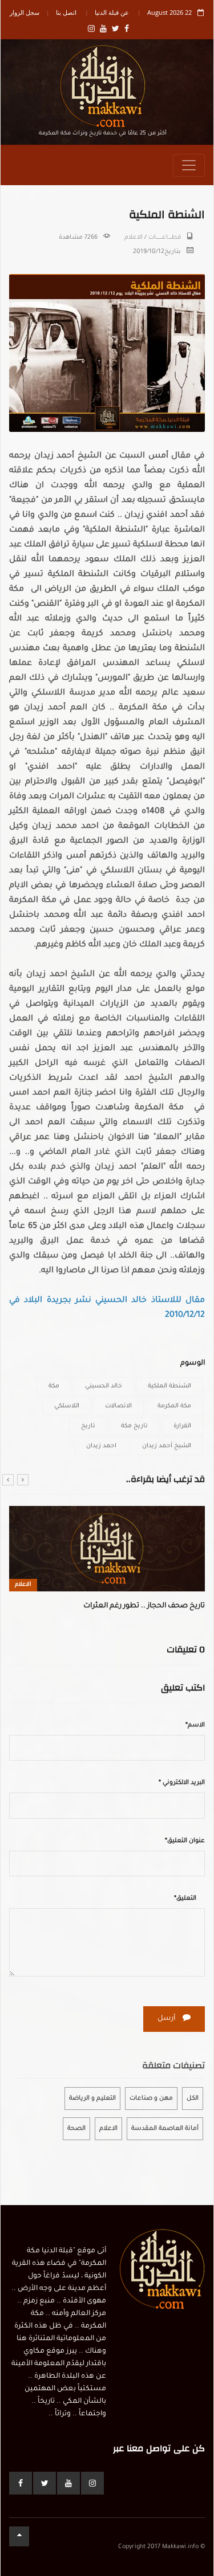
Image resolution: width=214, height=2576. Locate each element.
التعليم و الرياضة (92, 2099)
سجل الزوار (25, 12)
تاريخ (88, 1426)
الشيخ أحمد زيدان (167, 1446)
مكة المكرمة (174, 1406)
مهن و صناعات (151, 2099)
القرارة (182, 1426)
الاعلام (134, 238)
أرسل (167, 2019)
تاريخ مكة (134, 1426)
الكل (193, 2099)
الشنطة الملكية (169, 1386)
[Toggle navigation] (189, 165)
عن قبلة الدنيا (112, 12)
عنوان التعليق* (185, 1841)
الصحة (76, 2129)
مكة (54, 1386)
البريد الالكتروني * (182, 1783)
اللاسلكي (67, 1406)
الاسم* (195, 1725)
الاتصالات (118, 1406)
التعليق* (185, 1899)
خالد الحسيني (104, 1386)
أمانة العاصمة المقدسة (165, 2129)
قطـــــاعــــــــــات (165, 238)
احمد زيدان (101, 1446)
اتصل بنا (66, 12)
